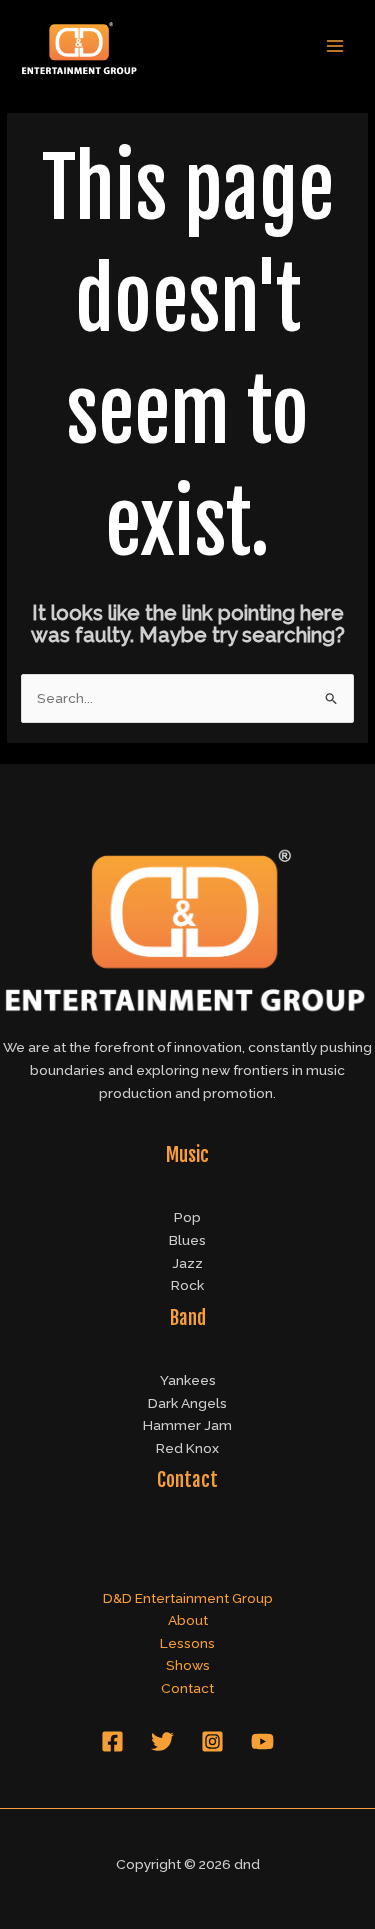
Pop (187, 1217)
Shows (188, 1665)
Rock (187, 1285)
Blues (187, 1240)
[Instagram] (212, 1741)
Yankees (188, 1380)
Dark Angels (187, 1403)
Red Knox (187, 1448)
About (188, 1620)
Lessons (187, 1643)
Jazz (187, 1263)
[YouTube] (262, 1741)
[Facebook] (112, 1741)
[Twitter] (162, 1741)
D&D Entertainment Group (188, 1598)
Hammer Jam (187, 1425)
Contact (187, 1688)
